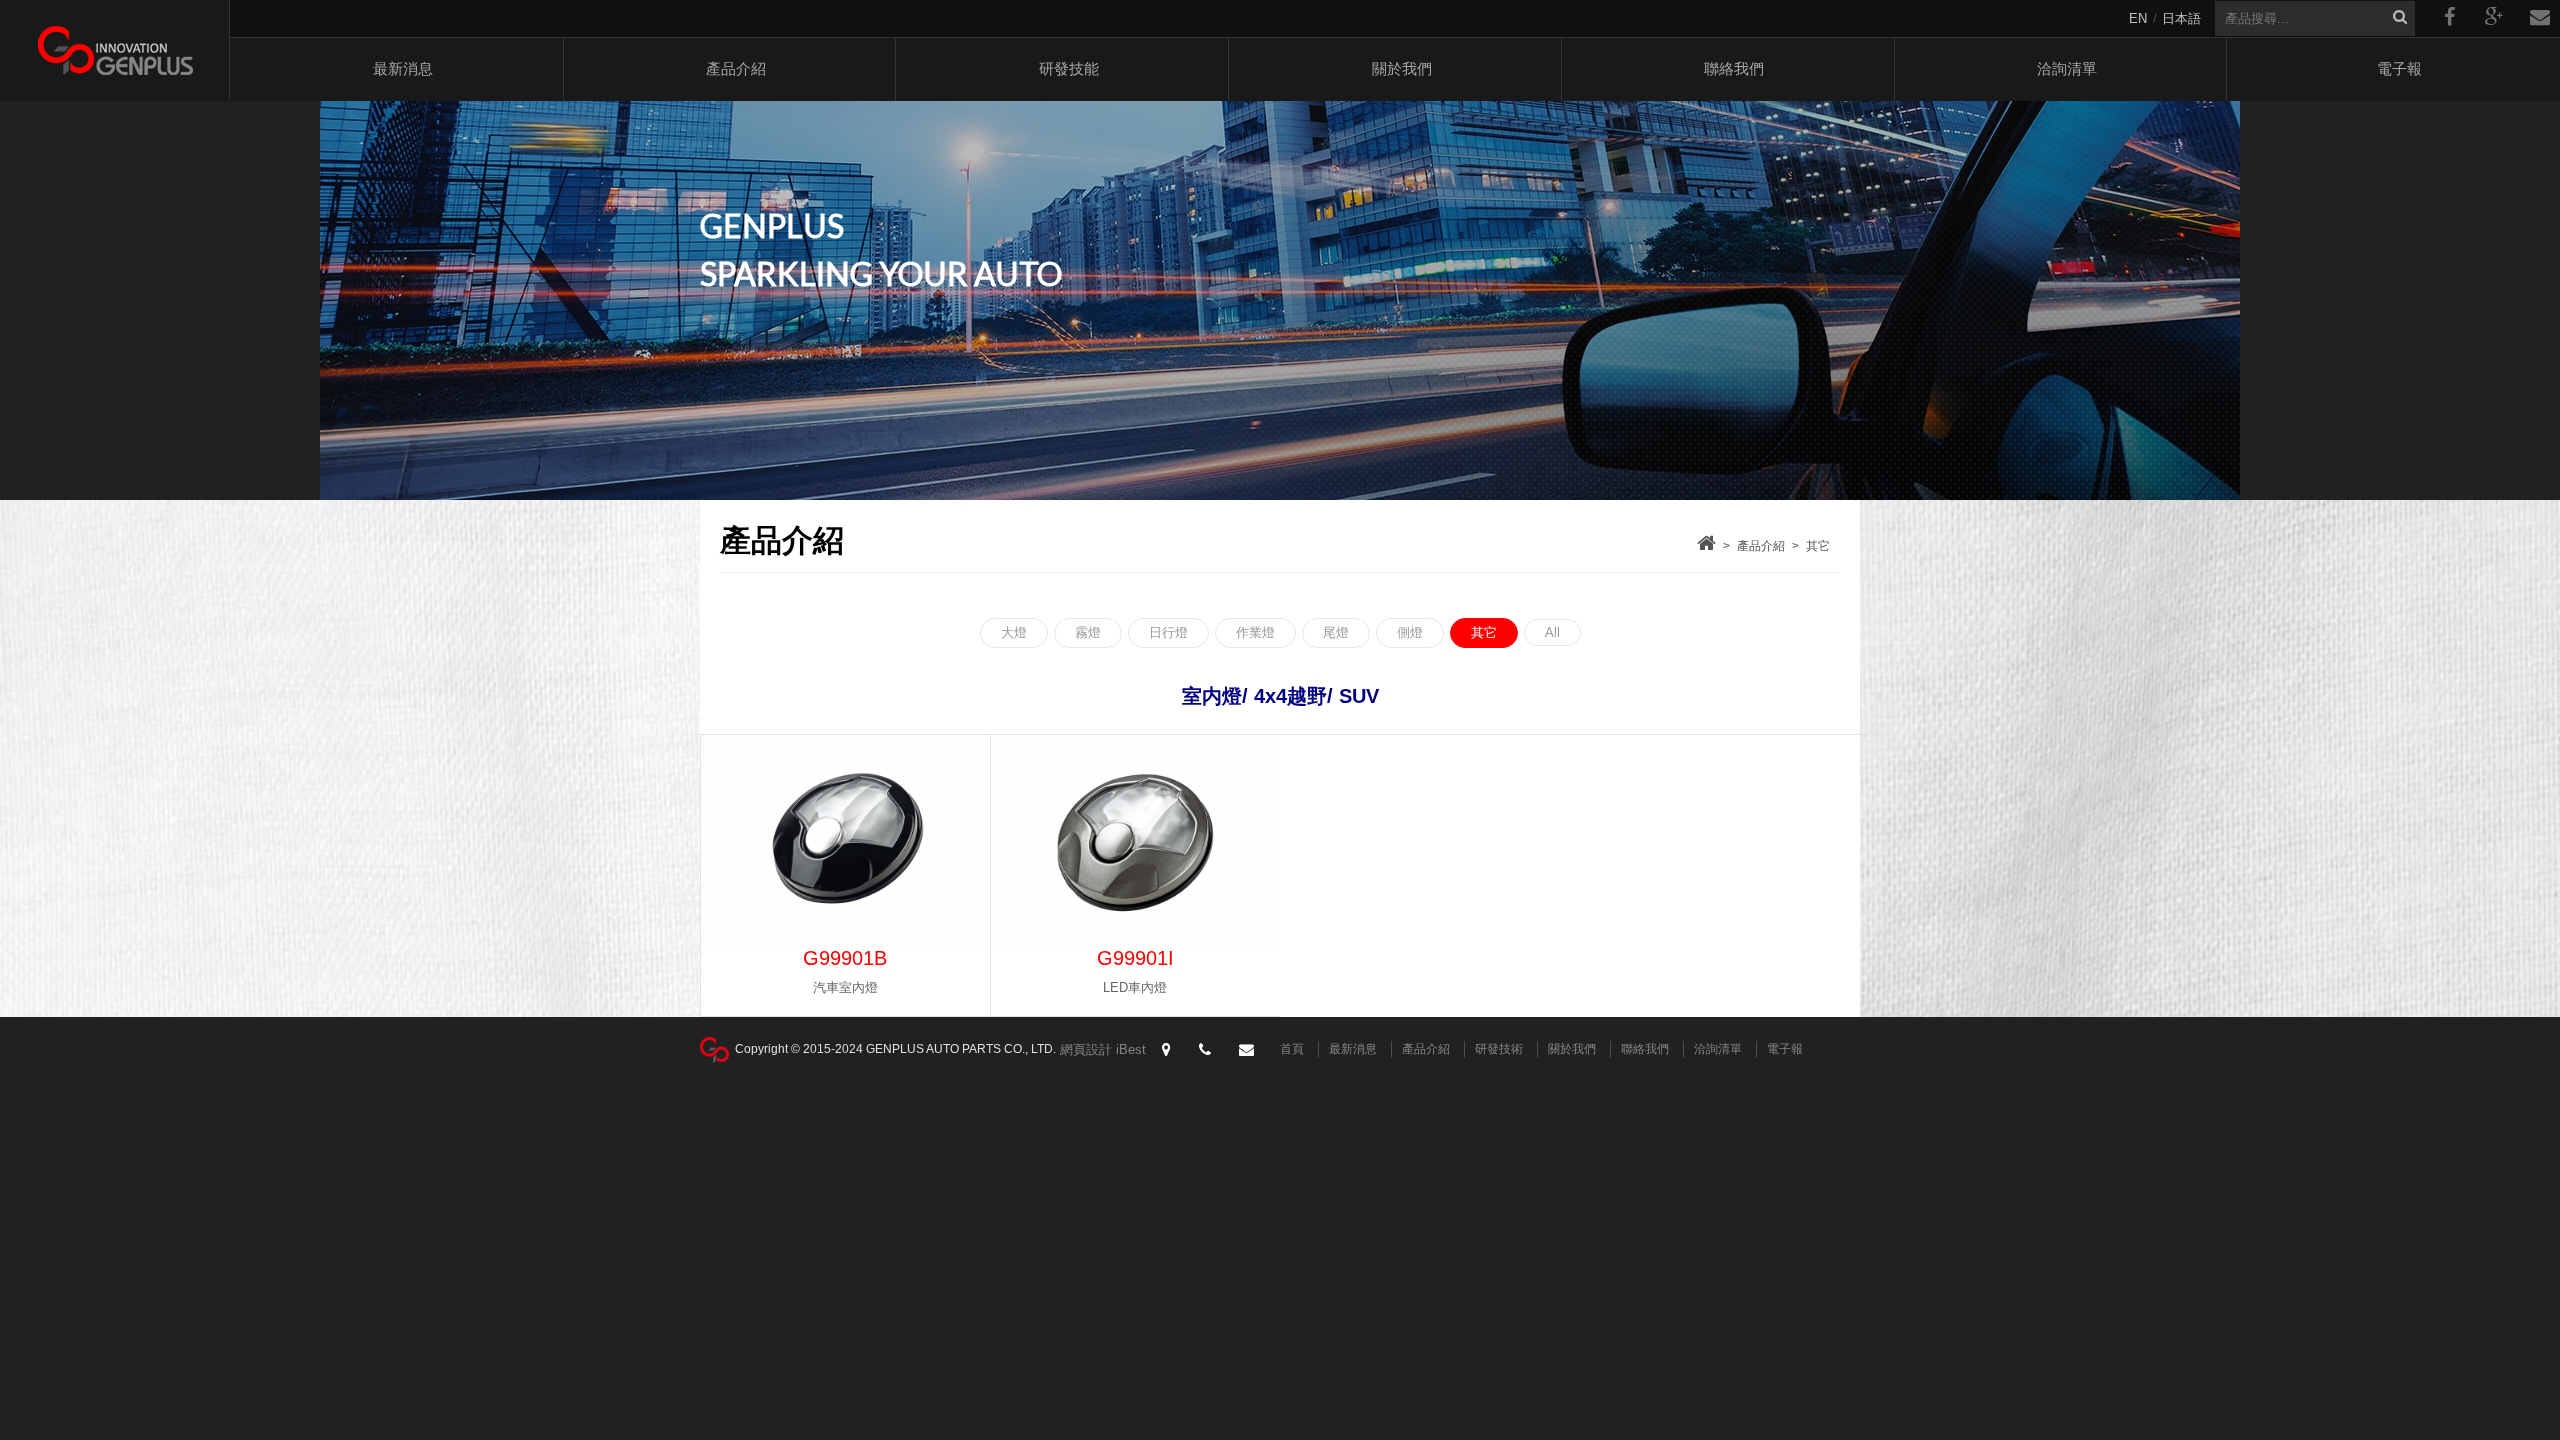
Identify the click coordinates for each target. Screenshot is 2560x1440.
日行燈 (1168, 632)
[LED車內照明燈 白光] (845, 841)
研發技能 (1069, 68)
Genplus (115, 50)
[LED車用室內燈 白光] (1135, 841)
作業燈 (1255, 632)
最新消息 (403, 68)
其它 (1818, 546)
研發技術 (1499, 1049)
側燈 (1410, 632)
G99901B (845, 958)
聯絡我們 (1734, 68)
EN (2138, 18)
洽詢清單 (2067, 68)
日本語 (2181, 18)
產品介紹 (736, 68)
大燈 (1014, 632)
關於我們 (1402, 68)
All (1552, 632)
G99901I (1135, 958)
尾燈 (1336, 632)
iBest (1131, 1049)
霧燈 (1088, 632)
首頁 (1292, 1049)
